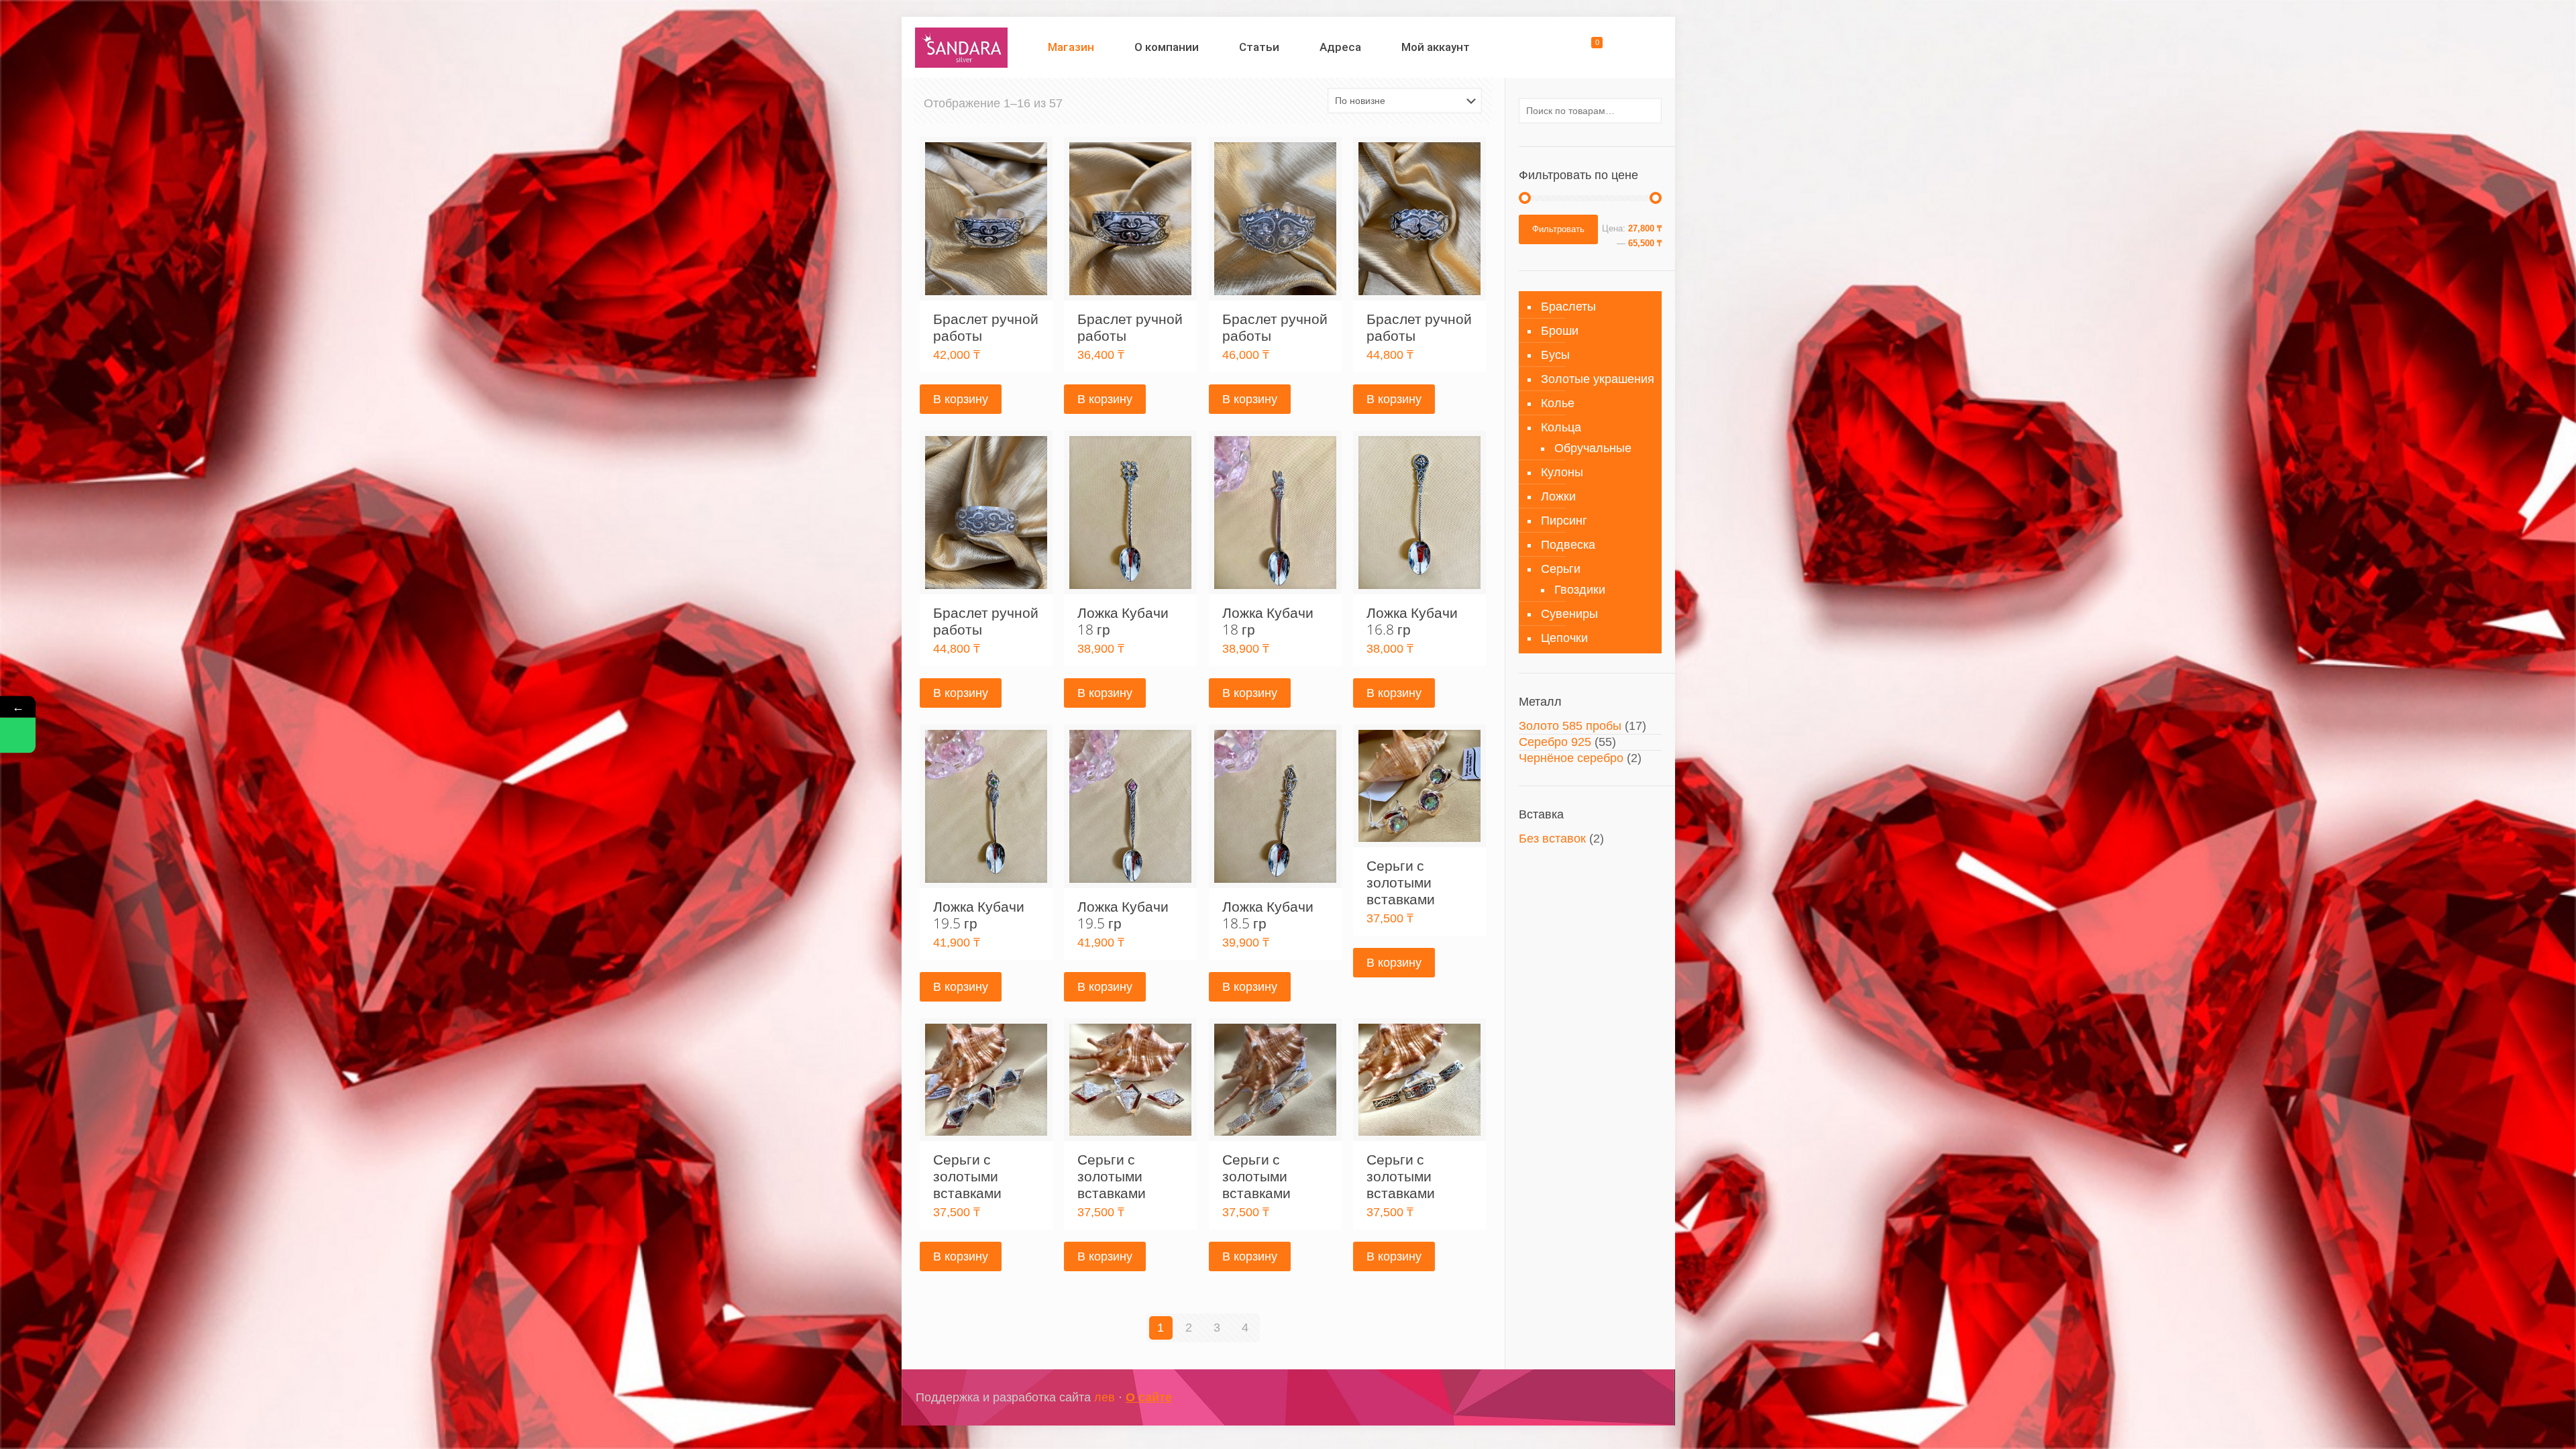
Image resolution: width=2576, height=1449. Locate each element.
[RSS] (1640, 1398)
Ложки (1558, 496)
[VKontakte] (1622, 1398)
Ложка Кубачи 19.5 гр (979, 915)
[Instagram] (1604, 1398)
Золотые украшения (1598, 379)
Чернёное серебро (1571, 758)
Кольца (1561, 427)
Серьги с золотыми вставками (1401, 882)
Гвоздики (1580, 590)
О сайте (1149, 1397)
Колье (1558, 403)
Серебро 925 (1555, 742)
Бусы (1555, 355)
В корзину (961, 399)
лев (1105, 1397)
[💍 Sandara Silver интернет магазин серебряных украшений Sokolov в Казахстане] (962, 47)
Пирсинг (1564, 521)
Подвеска (1568, 545)
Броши (1560, 331)
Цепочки (1564, 638)
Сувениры (1569, 614)
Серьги (1561, 569)
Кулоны (1562, 472)
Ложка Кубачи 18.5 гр (1268, 915)
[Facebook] (1586, 1398)
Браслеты (1568, 307)
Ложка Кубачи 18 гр (1123, 621)
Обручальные (1593, 448)
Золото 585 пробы (1570, 726)
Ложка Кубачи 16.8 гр (1412, 621)
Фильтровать (1558, 229)
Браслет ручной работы (986, 327)
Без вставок (1552, 839)
